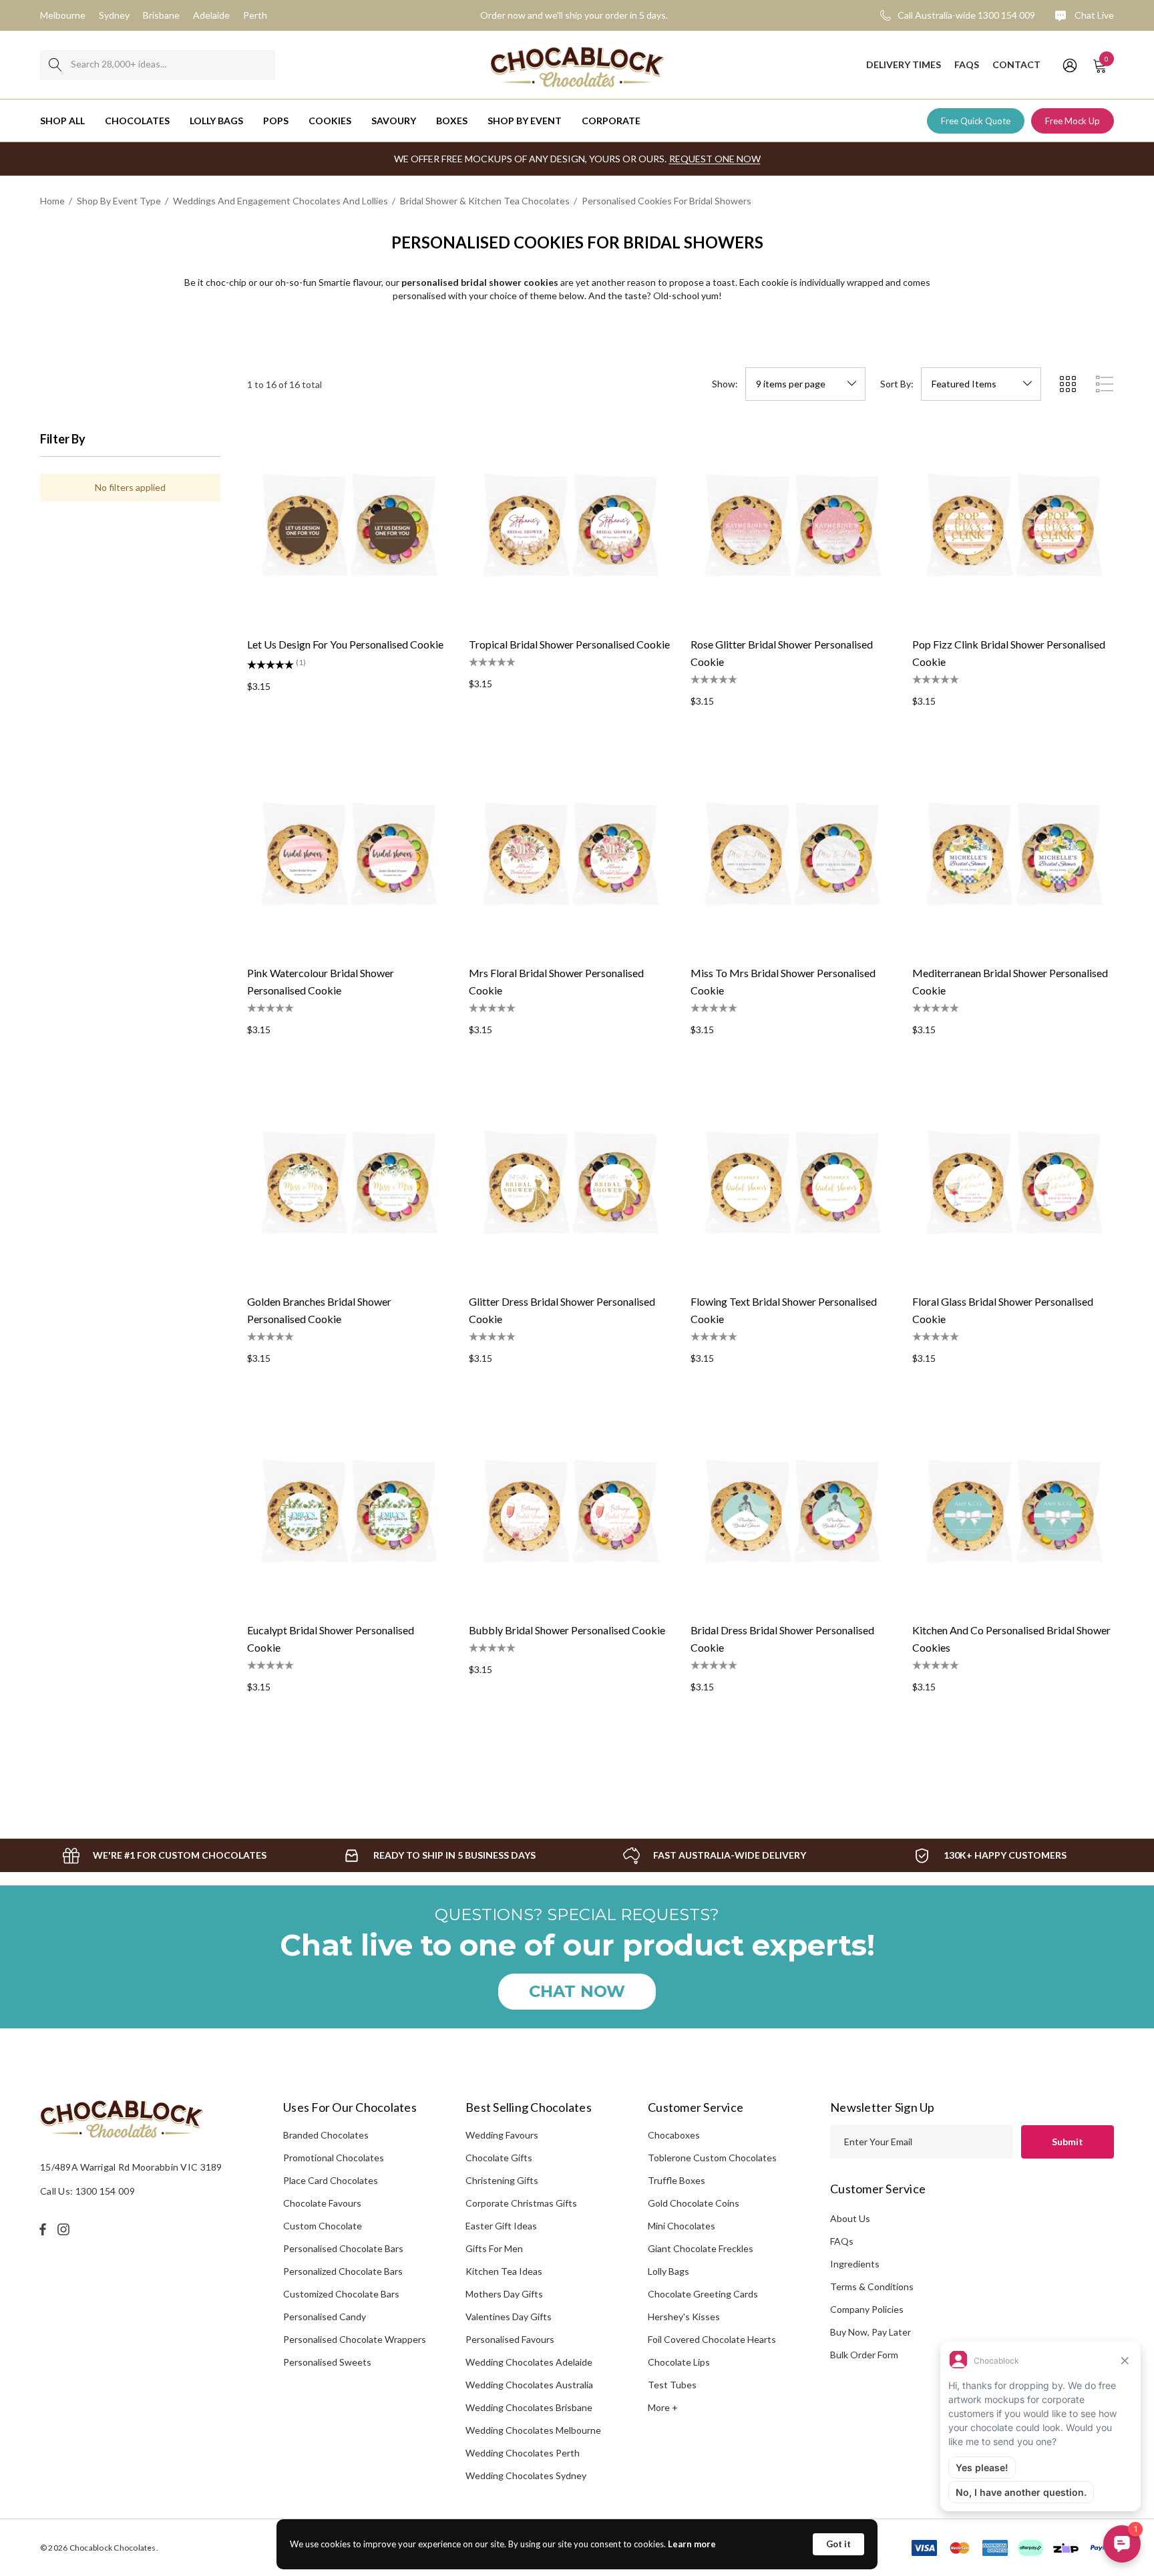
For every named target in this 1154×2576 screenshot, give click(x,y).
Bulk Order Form (864, 2355)
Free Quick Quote (976, 121)
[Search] (55, 65)
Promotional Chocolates (334, 2158)
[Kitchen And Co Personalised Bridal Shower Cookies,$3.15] (1013, 1511)
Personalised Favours (510, 2339)
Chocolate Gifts (499, 2158)
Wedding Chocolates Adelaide (529, 2362)
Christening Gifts (502, 2180)
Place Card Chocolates (331, 2180)
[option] (164, 1855)
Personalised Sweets (327, 2362)
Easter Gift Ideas (501, 2226)
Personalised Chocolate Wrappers (355, 2339)
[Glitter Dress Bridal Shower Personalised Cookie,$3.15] (570, 1182)
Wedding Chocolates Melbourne (533, 2430)
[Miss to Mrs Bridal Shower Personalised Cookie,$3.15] (791, 854)
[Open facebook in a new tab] (43, 2229)
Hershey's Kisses (684, 2317)
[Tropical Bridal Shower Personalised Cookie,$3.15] (570, 525)
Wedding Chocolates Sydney (526, 2475)
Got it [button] (838, 2544)
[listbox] (981, 384)
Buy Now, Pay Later (871, 2332)
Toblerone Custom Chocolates (712, 2158)
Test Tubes (672, 2385)
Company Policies (867, 2309)
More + (663, 2407)
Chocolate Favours (322, 2203)
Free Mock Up (1073, 121)
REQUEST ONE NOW (715, 159)
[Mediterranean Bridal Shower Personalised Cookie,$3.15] (1013, 854)
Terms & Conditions (872, 2286)
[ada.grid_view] (1067, 384)
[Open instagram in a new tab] (65, 2229)
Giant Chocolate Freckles (701, 2248)
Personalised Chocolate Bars (343, 2248)
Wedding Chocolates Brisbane (529, 2407)
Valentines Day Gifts (509, 2317)
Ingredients (855, 2264)
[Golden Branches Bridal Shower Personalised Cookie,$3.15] (348, 1182)
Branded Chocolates (326, 2135)
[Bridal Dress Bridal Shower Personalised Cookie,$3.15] (791, 1511)
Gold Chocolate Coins (694, 2203)
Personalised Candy (325, 2317)
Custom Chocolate (323, 2226)
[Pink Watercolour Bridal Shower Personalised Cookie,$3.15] (348, 854)
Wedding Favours (502, 2135)
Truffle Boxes (677, 2180)
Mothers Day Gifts (504, 2294)
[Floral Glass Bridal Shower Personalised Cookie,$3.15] (1013, 1182)
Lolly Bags (668, 2271)
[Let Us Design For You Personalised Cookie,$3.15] (348, 525)
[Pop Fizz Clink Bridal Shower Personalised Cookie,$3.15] (1013, 525)
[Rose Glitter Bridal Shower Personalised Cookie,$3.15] (791, 525)
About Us (850, 2218)
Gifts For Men (494, 2248)
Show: (725, 384)
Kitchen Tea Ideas (504, 2271)
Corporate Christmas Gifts (521, 2203)
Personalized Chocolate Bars (343, 2271)
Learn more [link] (692, 2544)
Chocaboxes (674, 2135)
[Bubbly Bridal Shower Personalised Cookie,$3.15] (570, 1511)
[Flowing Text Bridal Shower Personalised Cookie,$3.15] (791, 1182)
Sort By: (897, 384)
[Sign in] (1069, 65)
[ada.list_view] (1105, 384)
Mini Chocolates (682, 2226)
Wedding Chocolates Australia (529, 2385)
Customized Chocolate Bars (341, 2294)
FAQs (842, 2241)
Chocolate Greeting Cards (703, 2294)
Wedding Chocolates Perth (523, 2453)
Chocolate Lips (679, 2362)
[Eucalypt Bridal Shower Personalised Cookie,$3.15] (348, 1511)
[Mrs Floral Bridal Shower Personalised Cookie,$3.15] (570, 854)
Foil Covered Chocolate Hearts (712, 2339)
